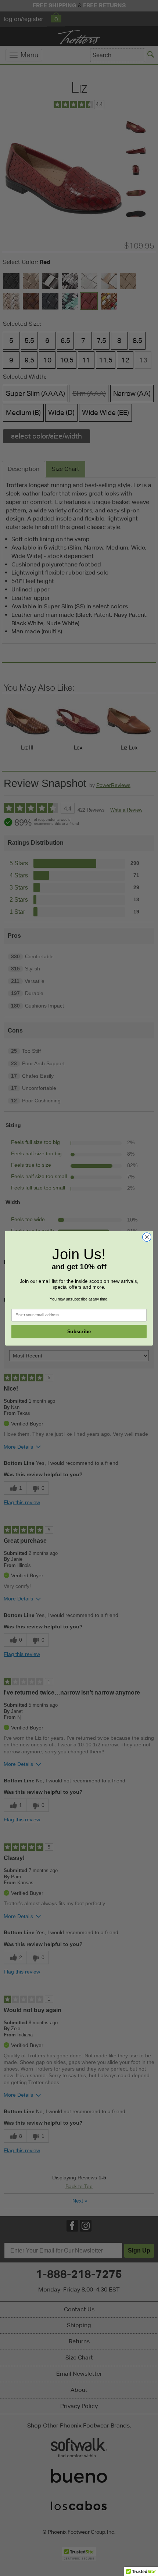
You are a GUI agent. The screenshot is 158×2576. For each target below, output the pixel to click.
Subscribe (79, 1332)
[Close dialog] (147, 1237)
